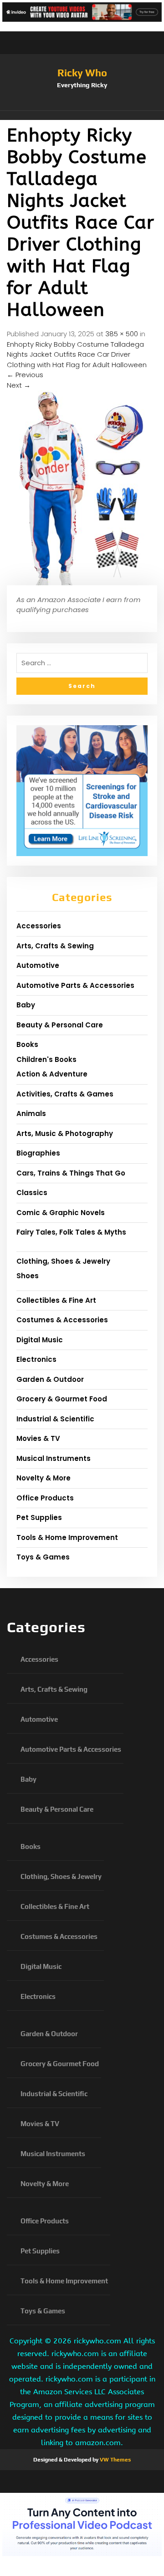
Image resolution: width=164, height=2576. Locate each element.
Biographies (38, 1153)
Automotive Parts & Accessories (75, 985)
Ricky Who (82, 73)
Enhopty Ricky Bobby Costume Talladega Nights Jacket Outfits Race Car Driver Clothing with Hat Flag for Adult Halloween (77, 354)
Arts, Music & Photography (65, 1134)
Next (19, 385)
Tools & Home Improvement (67, 1537)
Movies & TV (38, 1438)
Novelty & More (44, 1478)
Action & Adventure (52, 1074)
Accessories (39, 926)
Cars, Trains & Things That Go (71, 1173)
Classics (32, 1193)
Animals (31, 1114)
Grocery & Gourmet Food (62, 1399)
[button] (82, 115)
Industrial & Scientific (55, 1419)
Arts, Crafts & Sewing (55, 946)
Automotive (38, 965)
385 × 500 (122, 334)
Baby (26, 1005)
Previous (25, 375)
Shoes (28, 1276)
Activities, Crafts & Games (65, 1094)
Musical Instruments (54, 1458)
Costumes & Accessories (62, 1320)
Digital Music (40, 1340)
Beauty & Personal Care (60, 1025)
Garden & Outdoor (50, 1379)
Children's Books (46, 1059)
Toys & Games (43, 1557)
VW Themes (115, 2460)
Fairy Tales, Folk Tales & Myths (71, 1232)
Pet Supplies (39, 1517)
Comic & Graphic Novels (61, 1213)
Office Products (45, 1498)
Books (27, 1044)
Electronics (36, 1359)
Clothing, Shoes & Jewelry (63, 1261)
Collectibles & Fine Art (56, 1300)
